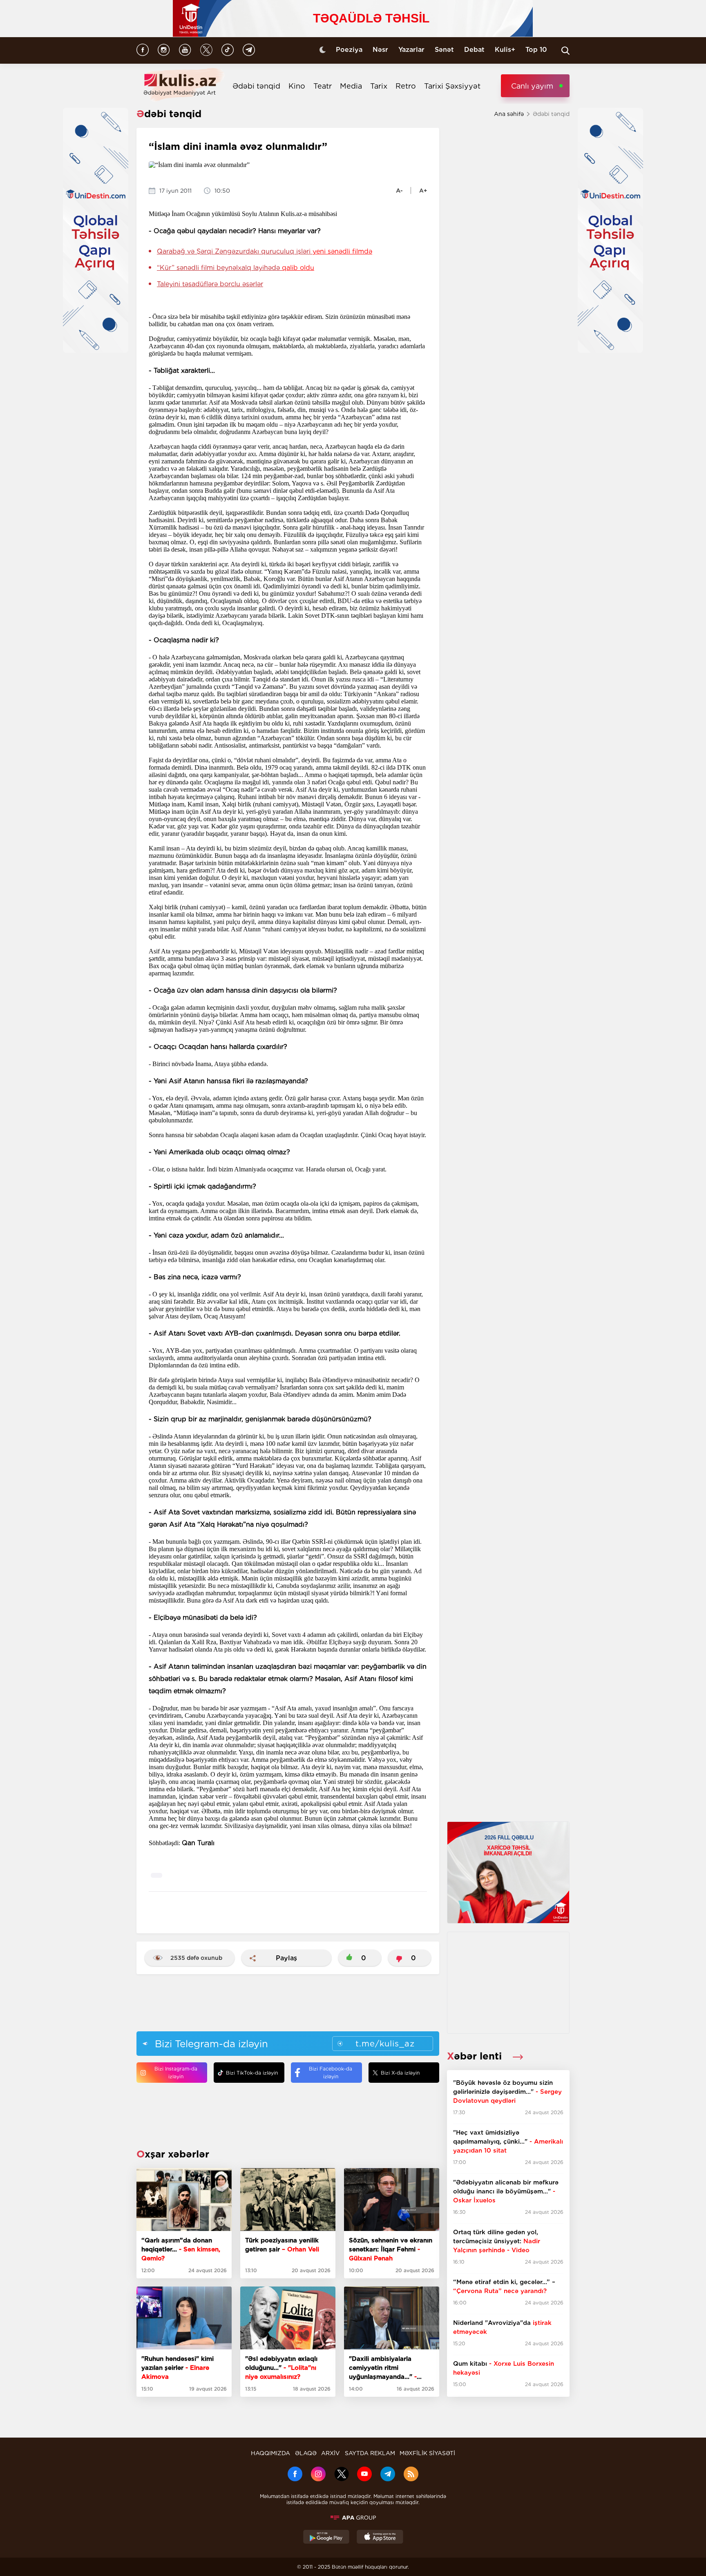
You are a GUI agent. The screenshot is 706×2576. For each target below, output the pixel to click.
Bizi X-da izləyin (400, 2073)
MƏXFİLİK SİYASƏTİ (427, 2453)
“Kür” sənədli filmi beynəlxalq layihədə (236, 268)
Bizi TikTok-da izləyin (252, 2073)
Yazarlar (411, 50)
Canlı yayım (532, 86)
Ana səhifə (509, 114)
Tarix (379, 86)
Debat (474, 50)
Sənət (444, 50)
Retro (406, 86)
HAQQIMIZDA (270, 2453)
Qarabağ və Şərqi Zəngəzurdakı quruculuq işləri (265, 251)
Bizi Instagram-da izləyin (176, 2073)
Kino (297, 86)
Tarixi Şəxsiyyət (452, 86)
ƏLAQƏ (306, 2453)
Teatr (323, 86)
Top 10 (536, 50)
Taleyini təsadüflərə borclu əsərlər (210, 284)
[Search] (565, 51)
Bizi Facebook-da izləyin (331, 2073)
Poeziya (349, 50)
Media (351, 86)
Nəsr (380, 50)
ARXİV (331, 2453)
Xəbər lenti (476, 2056)
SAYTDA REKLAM (370, 2453)
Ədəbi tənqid (256, 86)
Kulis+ (505, 50)
